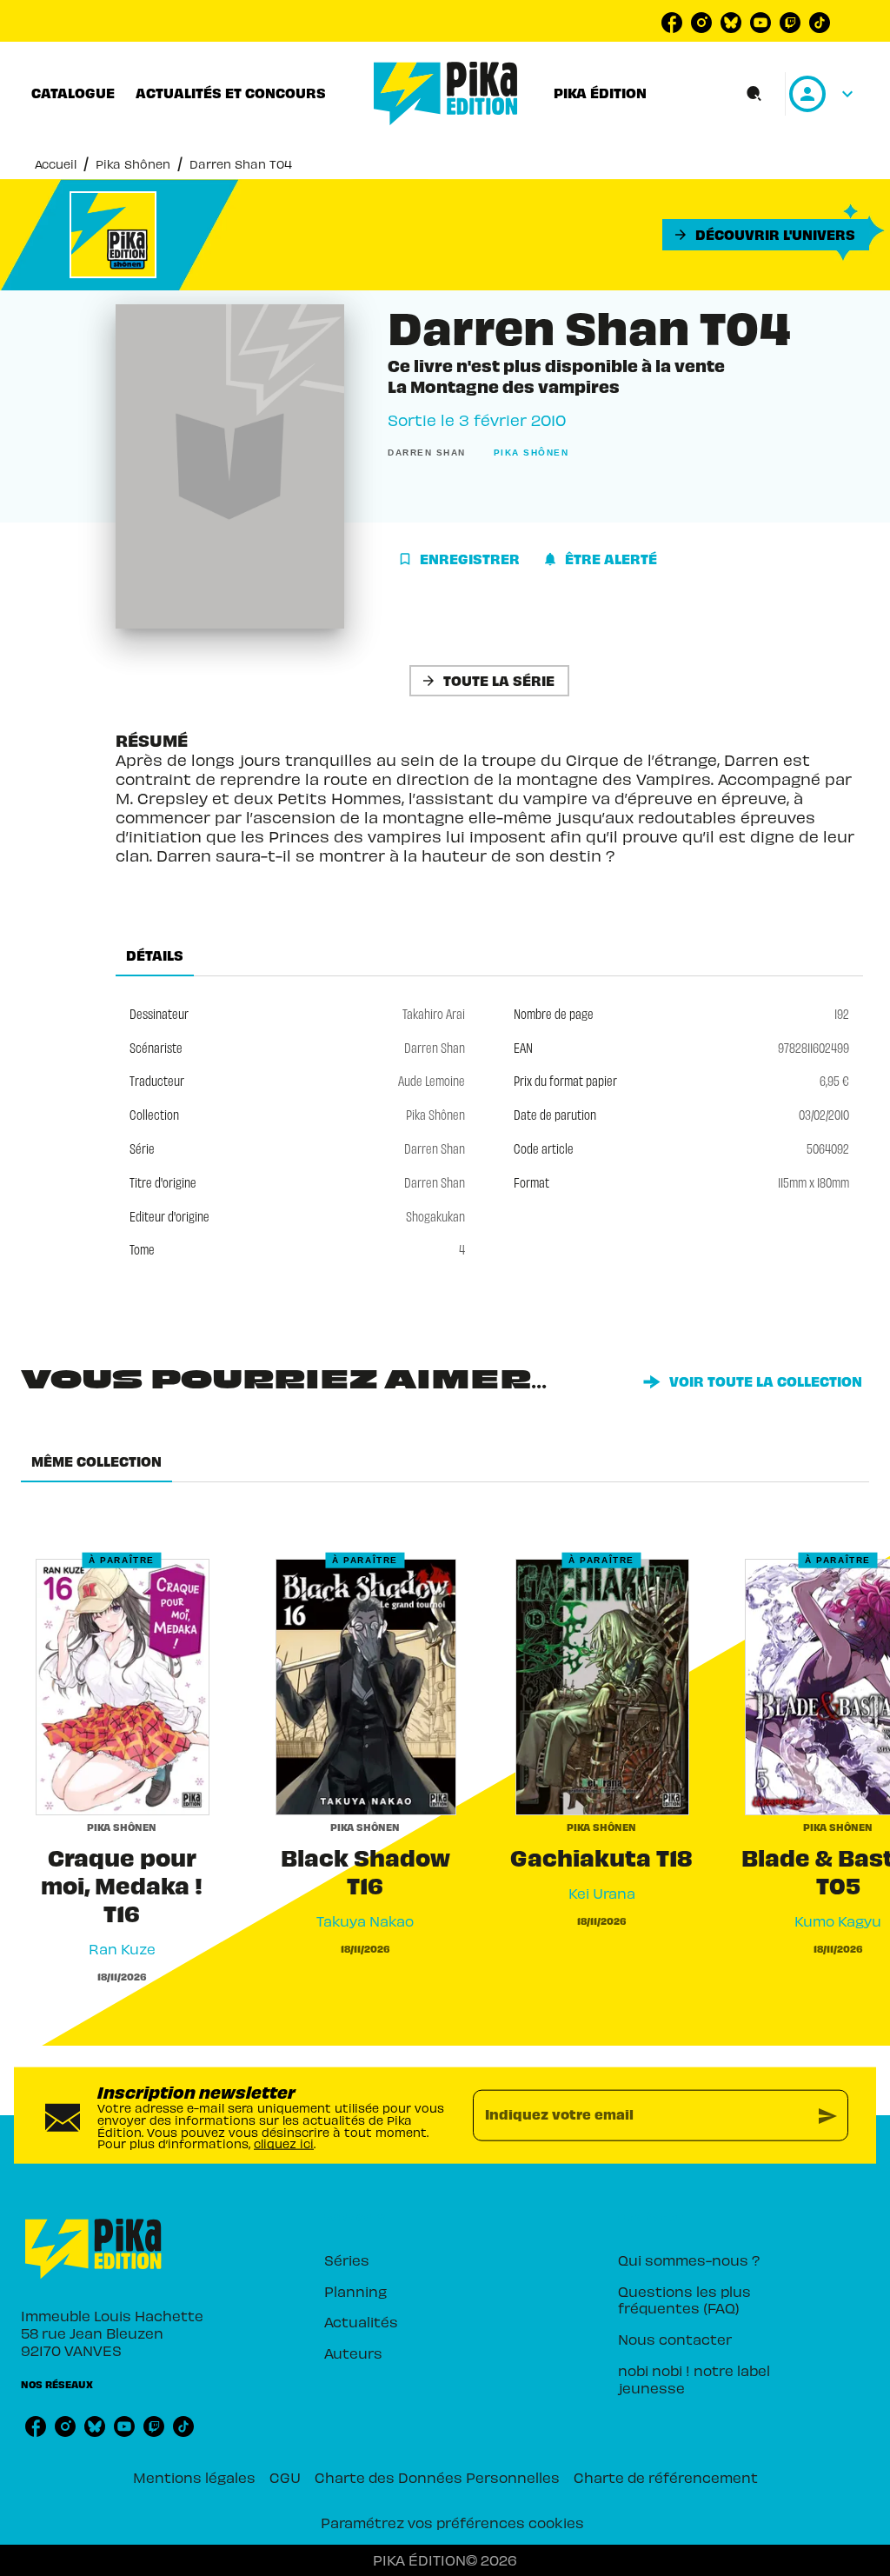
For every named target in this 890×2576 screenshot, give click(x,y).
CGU (285, 2477)
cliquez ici (284, 2143)
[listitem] (672, 23)
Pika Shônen (133, 164)
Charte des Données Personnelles (437, 2477)
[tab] (73, 93)
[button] (766, 235)
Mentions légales (194, 2477)
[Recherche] (754, 94)
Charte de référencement (666, 2477)
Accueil (56, 164)
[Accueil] (446, 93)
